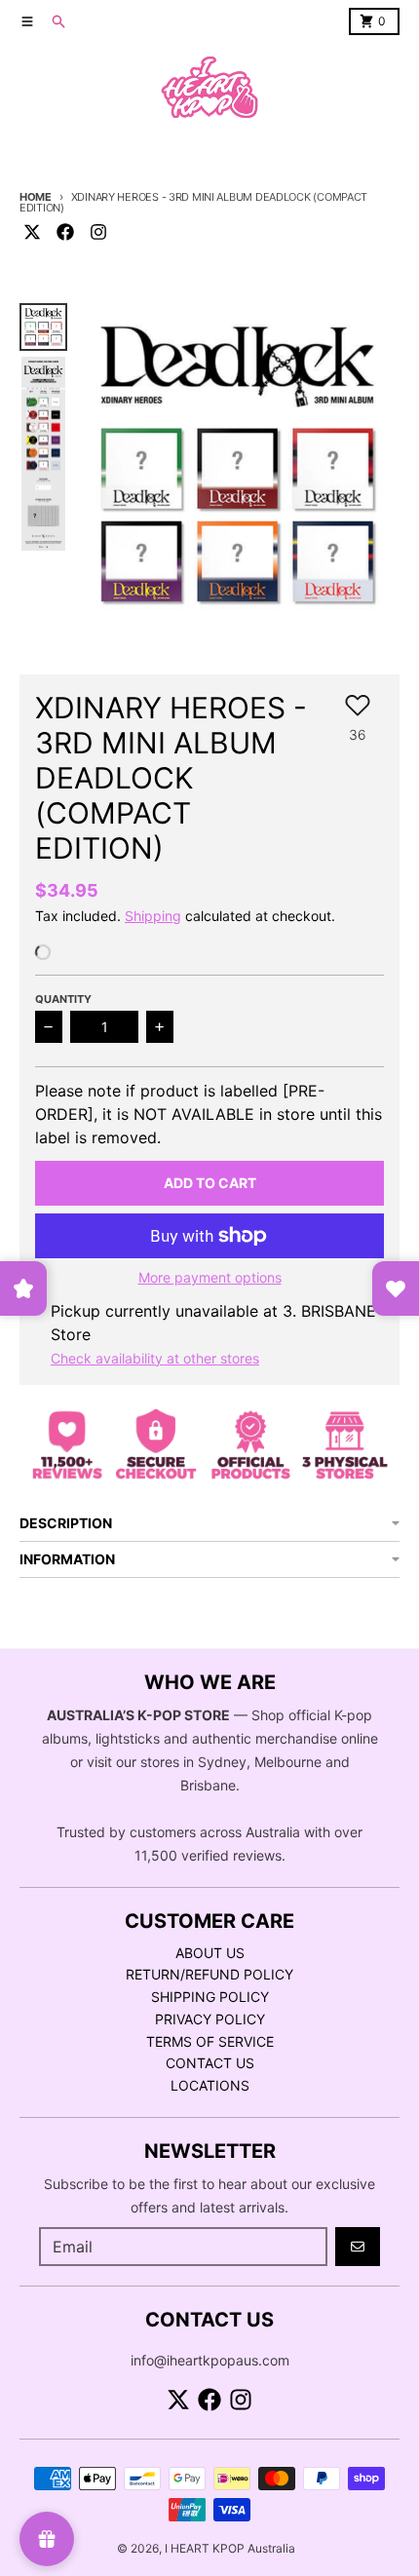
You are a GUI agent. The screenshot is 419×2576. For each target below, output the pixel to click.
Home (36, 197)
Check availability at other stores (155, 1358)
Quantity (63, 999)
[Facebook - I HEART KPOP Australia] (65, 232)
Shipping (153, 916)
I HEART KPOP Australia (230, 2548)
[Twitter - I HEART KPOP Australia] (32, 232)
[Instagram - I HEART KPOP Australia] (98, 232)
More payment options (210, 1278)
